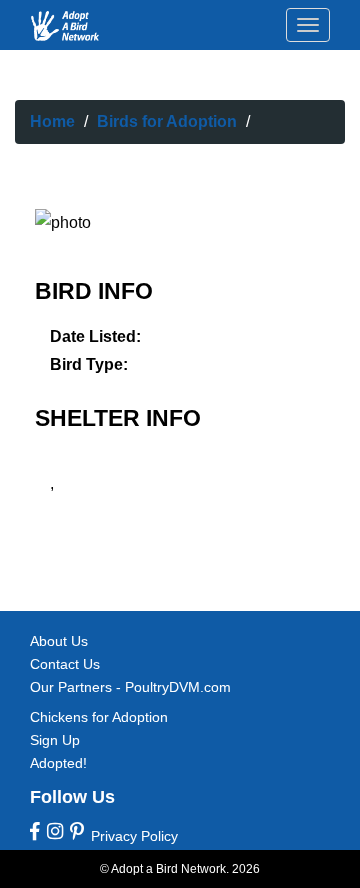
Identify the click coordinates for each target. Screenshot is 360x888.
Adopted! (58, 763)
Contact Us (65, 664)
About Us (59, 641)
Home (52, 121)
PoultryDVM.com (178, 687)
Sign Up (55, 740)
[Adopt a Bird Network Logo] (65, 26)
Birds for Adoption (167, 121)
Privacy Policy (134, 836)
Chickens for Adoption (99, 717)
